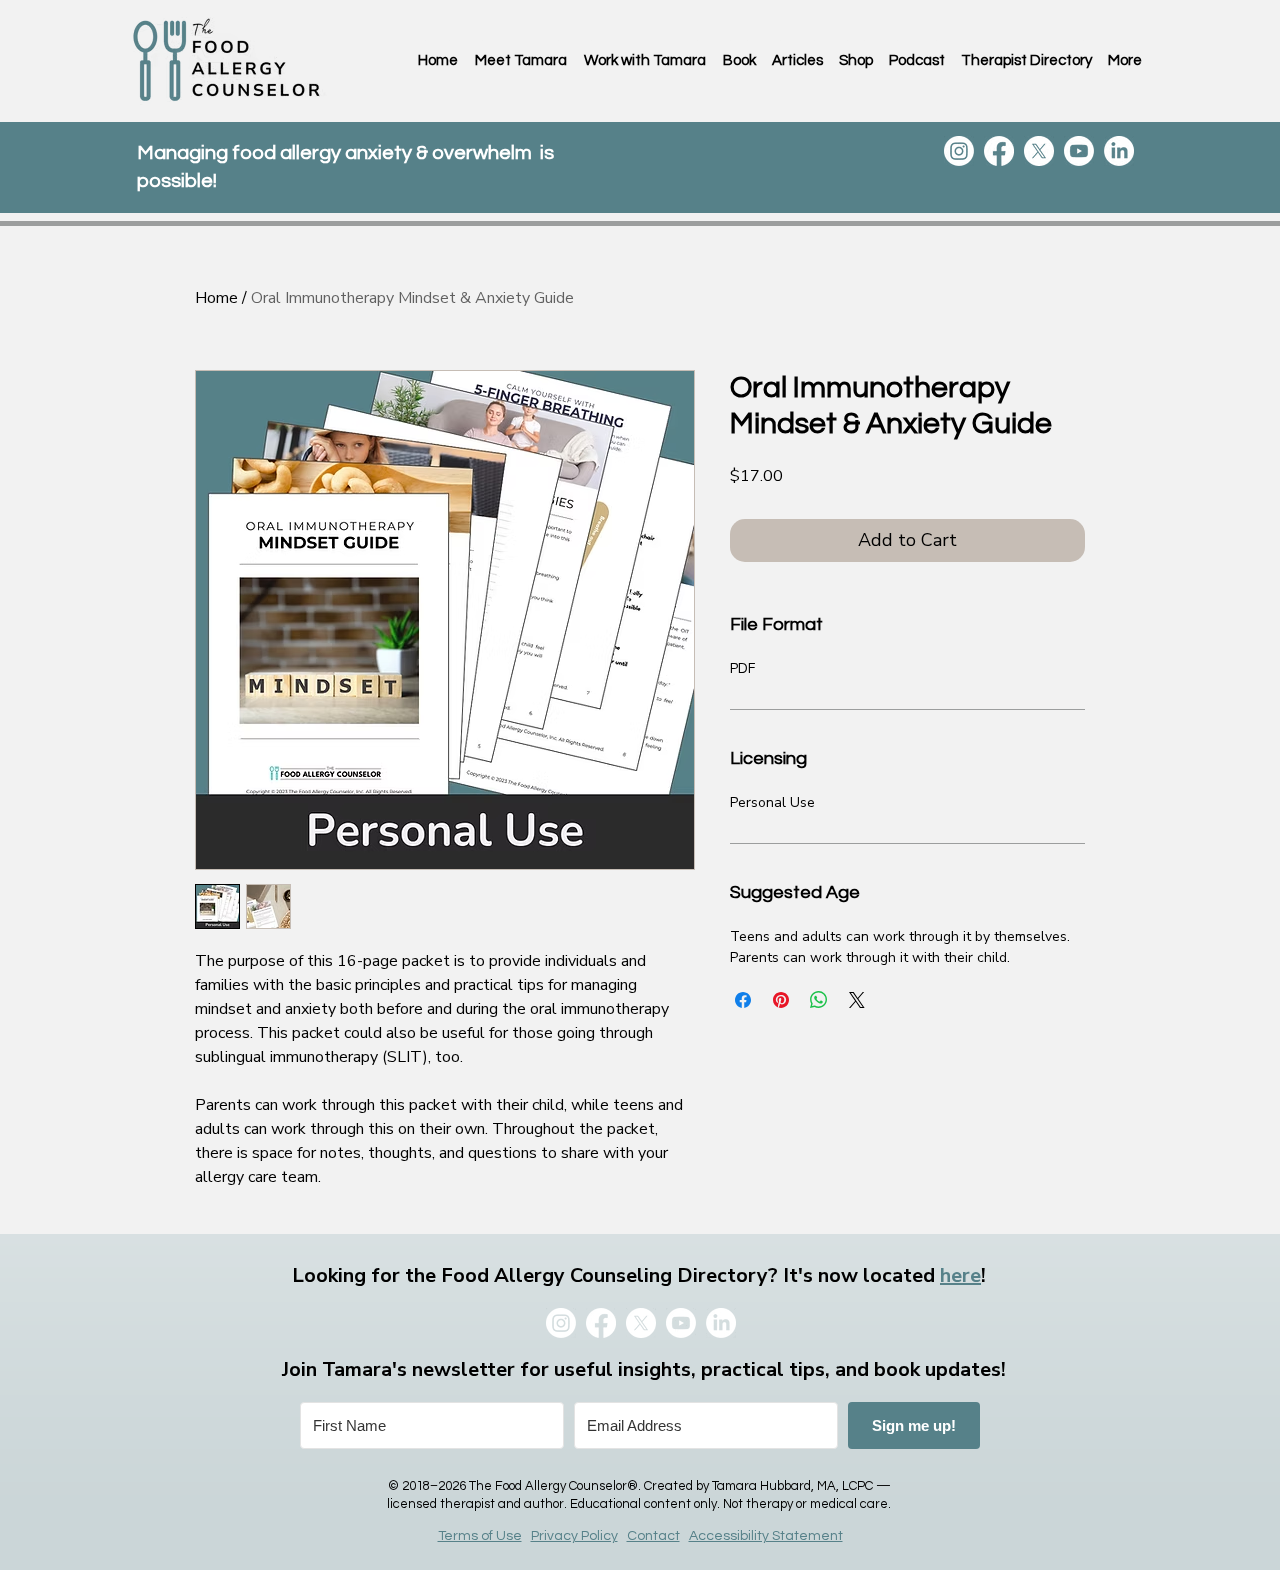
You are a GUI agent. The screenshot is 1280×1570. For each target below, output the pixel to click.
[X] (1039, 151)
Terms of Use (480, 1536)
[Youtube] (1079, 151)
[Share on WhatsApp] (819, 1000)
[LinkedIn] (1119, 151)
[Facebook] (999, 151)
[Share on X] (857, 1000)
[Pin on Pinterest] (781, 1000)
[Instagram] (959, 151)
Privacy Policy (574, 1536)
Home (216, 298)
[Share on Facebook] (743, 1000)
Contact (653, 1536)
